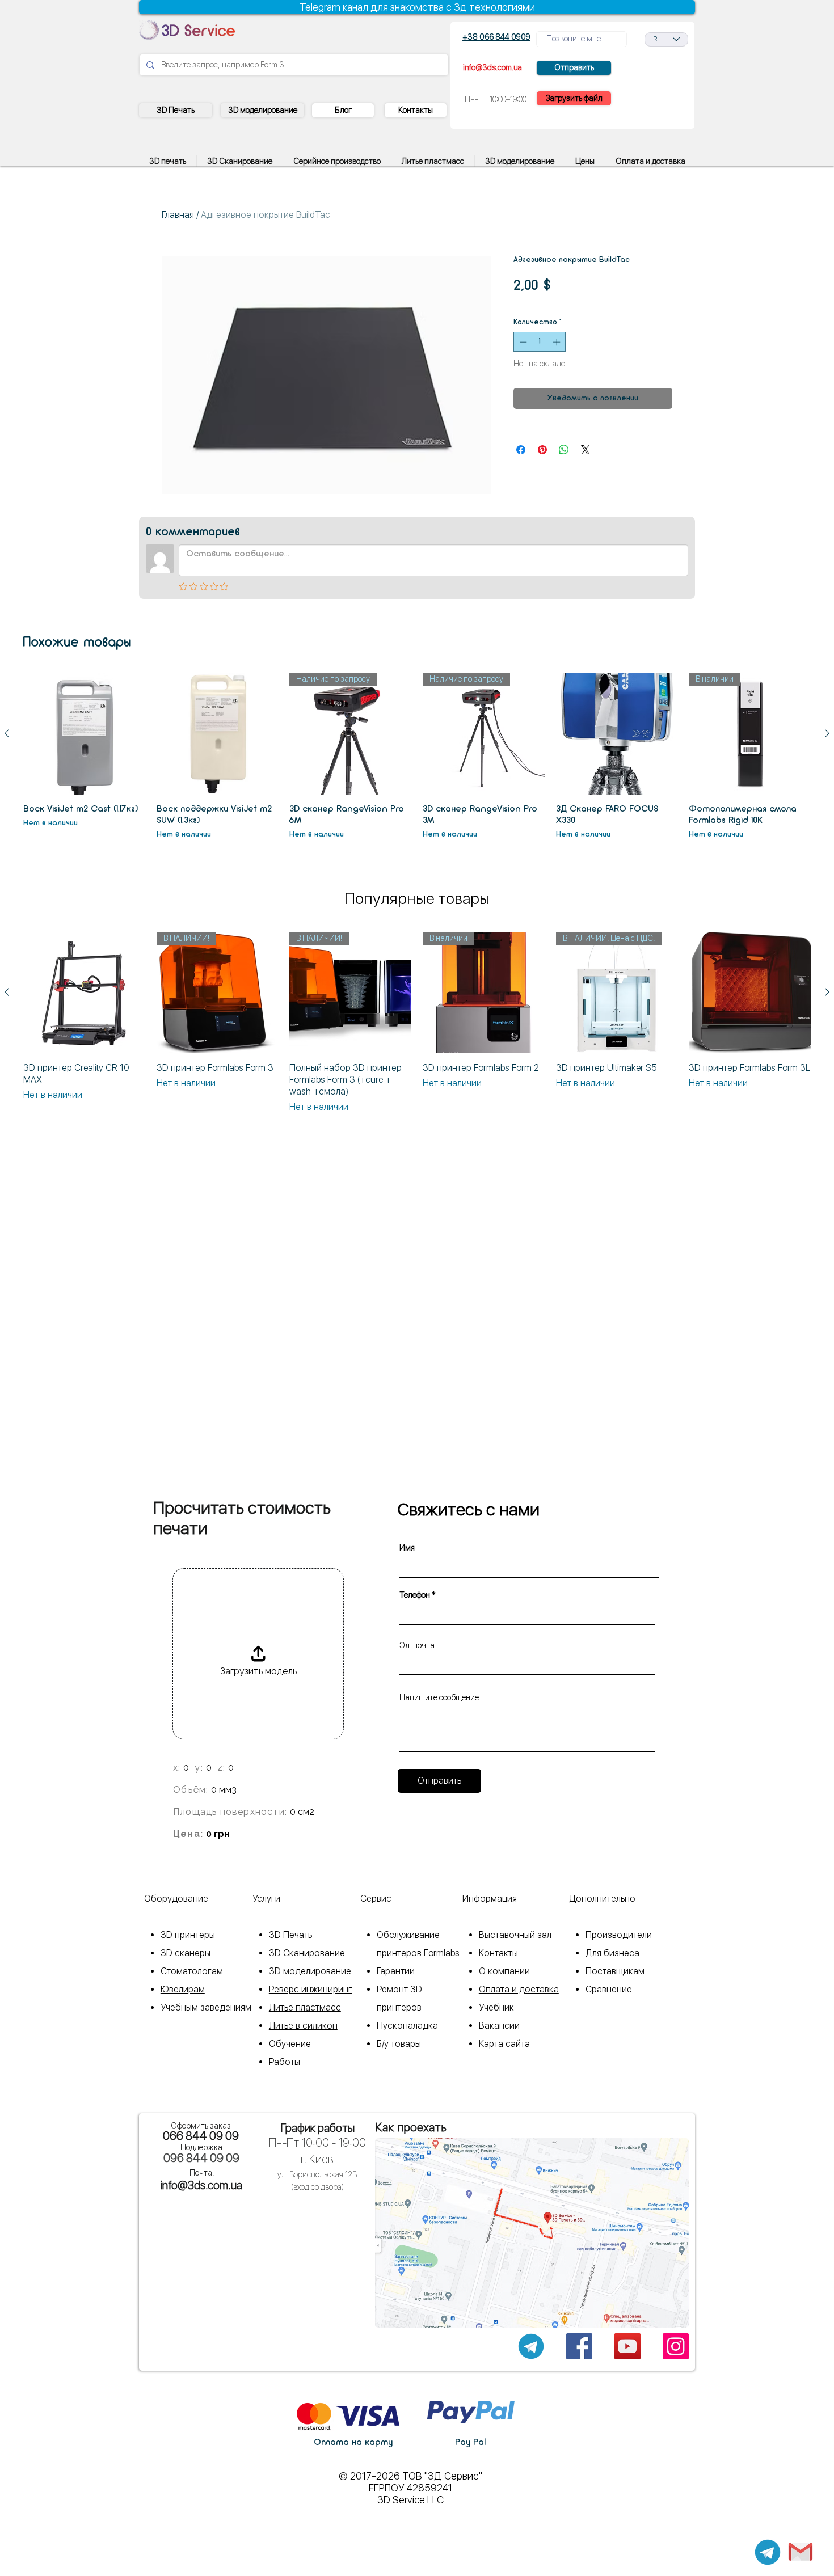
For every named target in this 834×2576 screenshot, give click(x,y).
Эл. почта (417, 1645)
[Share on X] (586, 450)
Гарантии (396, 1971)
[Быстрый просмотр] (84, 734)
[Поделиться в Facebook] (521, 450)
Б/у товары (399, 2044)
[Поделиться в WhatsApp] (564, 450)
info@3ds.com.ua (201, 2185)
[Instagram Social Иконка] (676, 2346)
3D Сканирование (307, 1953)
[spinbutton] (540, 342)
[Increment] (558, 342)
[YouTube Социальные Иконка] (627, 2346)
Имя (407, 1548)
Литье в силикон (303, 2026)
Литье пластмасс (305, 2007)
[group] (417, 757)
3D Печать (290, 1935)
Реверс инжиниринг (311, 1989)
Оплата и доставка (519, 1989)
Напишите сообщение (439, 1697)
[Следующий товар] (827, 733)
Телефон (415, 1595)
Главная (178, 215)
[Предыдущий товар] (7, 733)
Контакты (498, 1953)
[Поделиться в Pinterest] (542, 450)
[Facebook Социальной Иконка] (579, 2346)
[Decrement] (522, 342)
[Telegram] (768, 2552)
